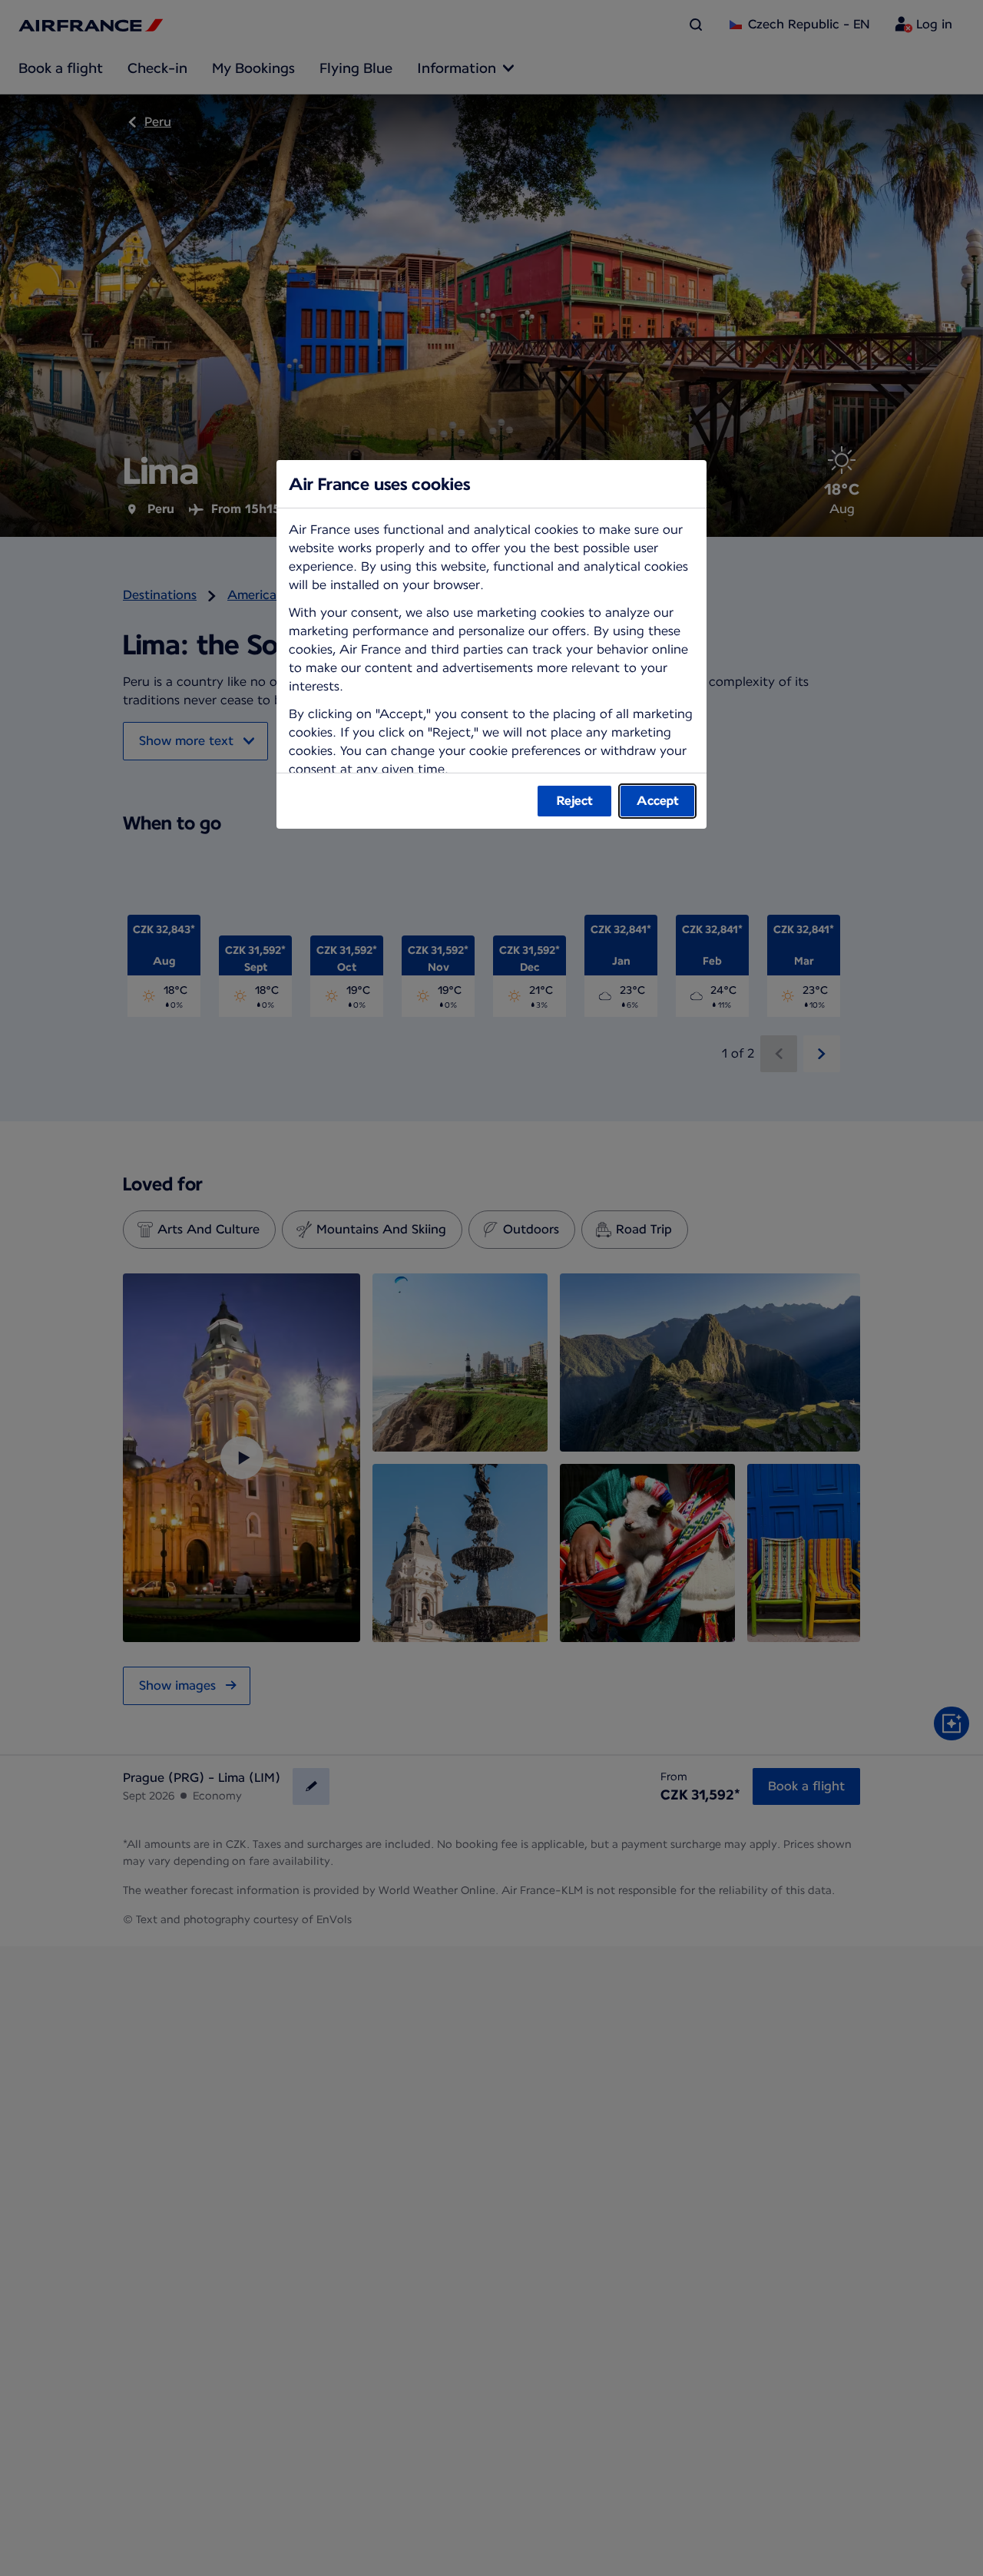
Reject (575, 801)
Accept (658, 801)
